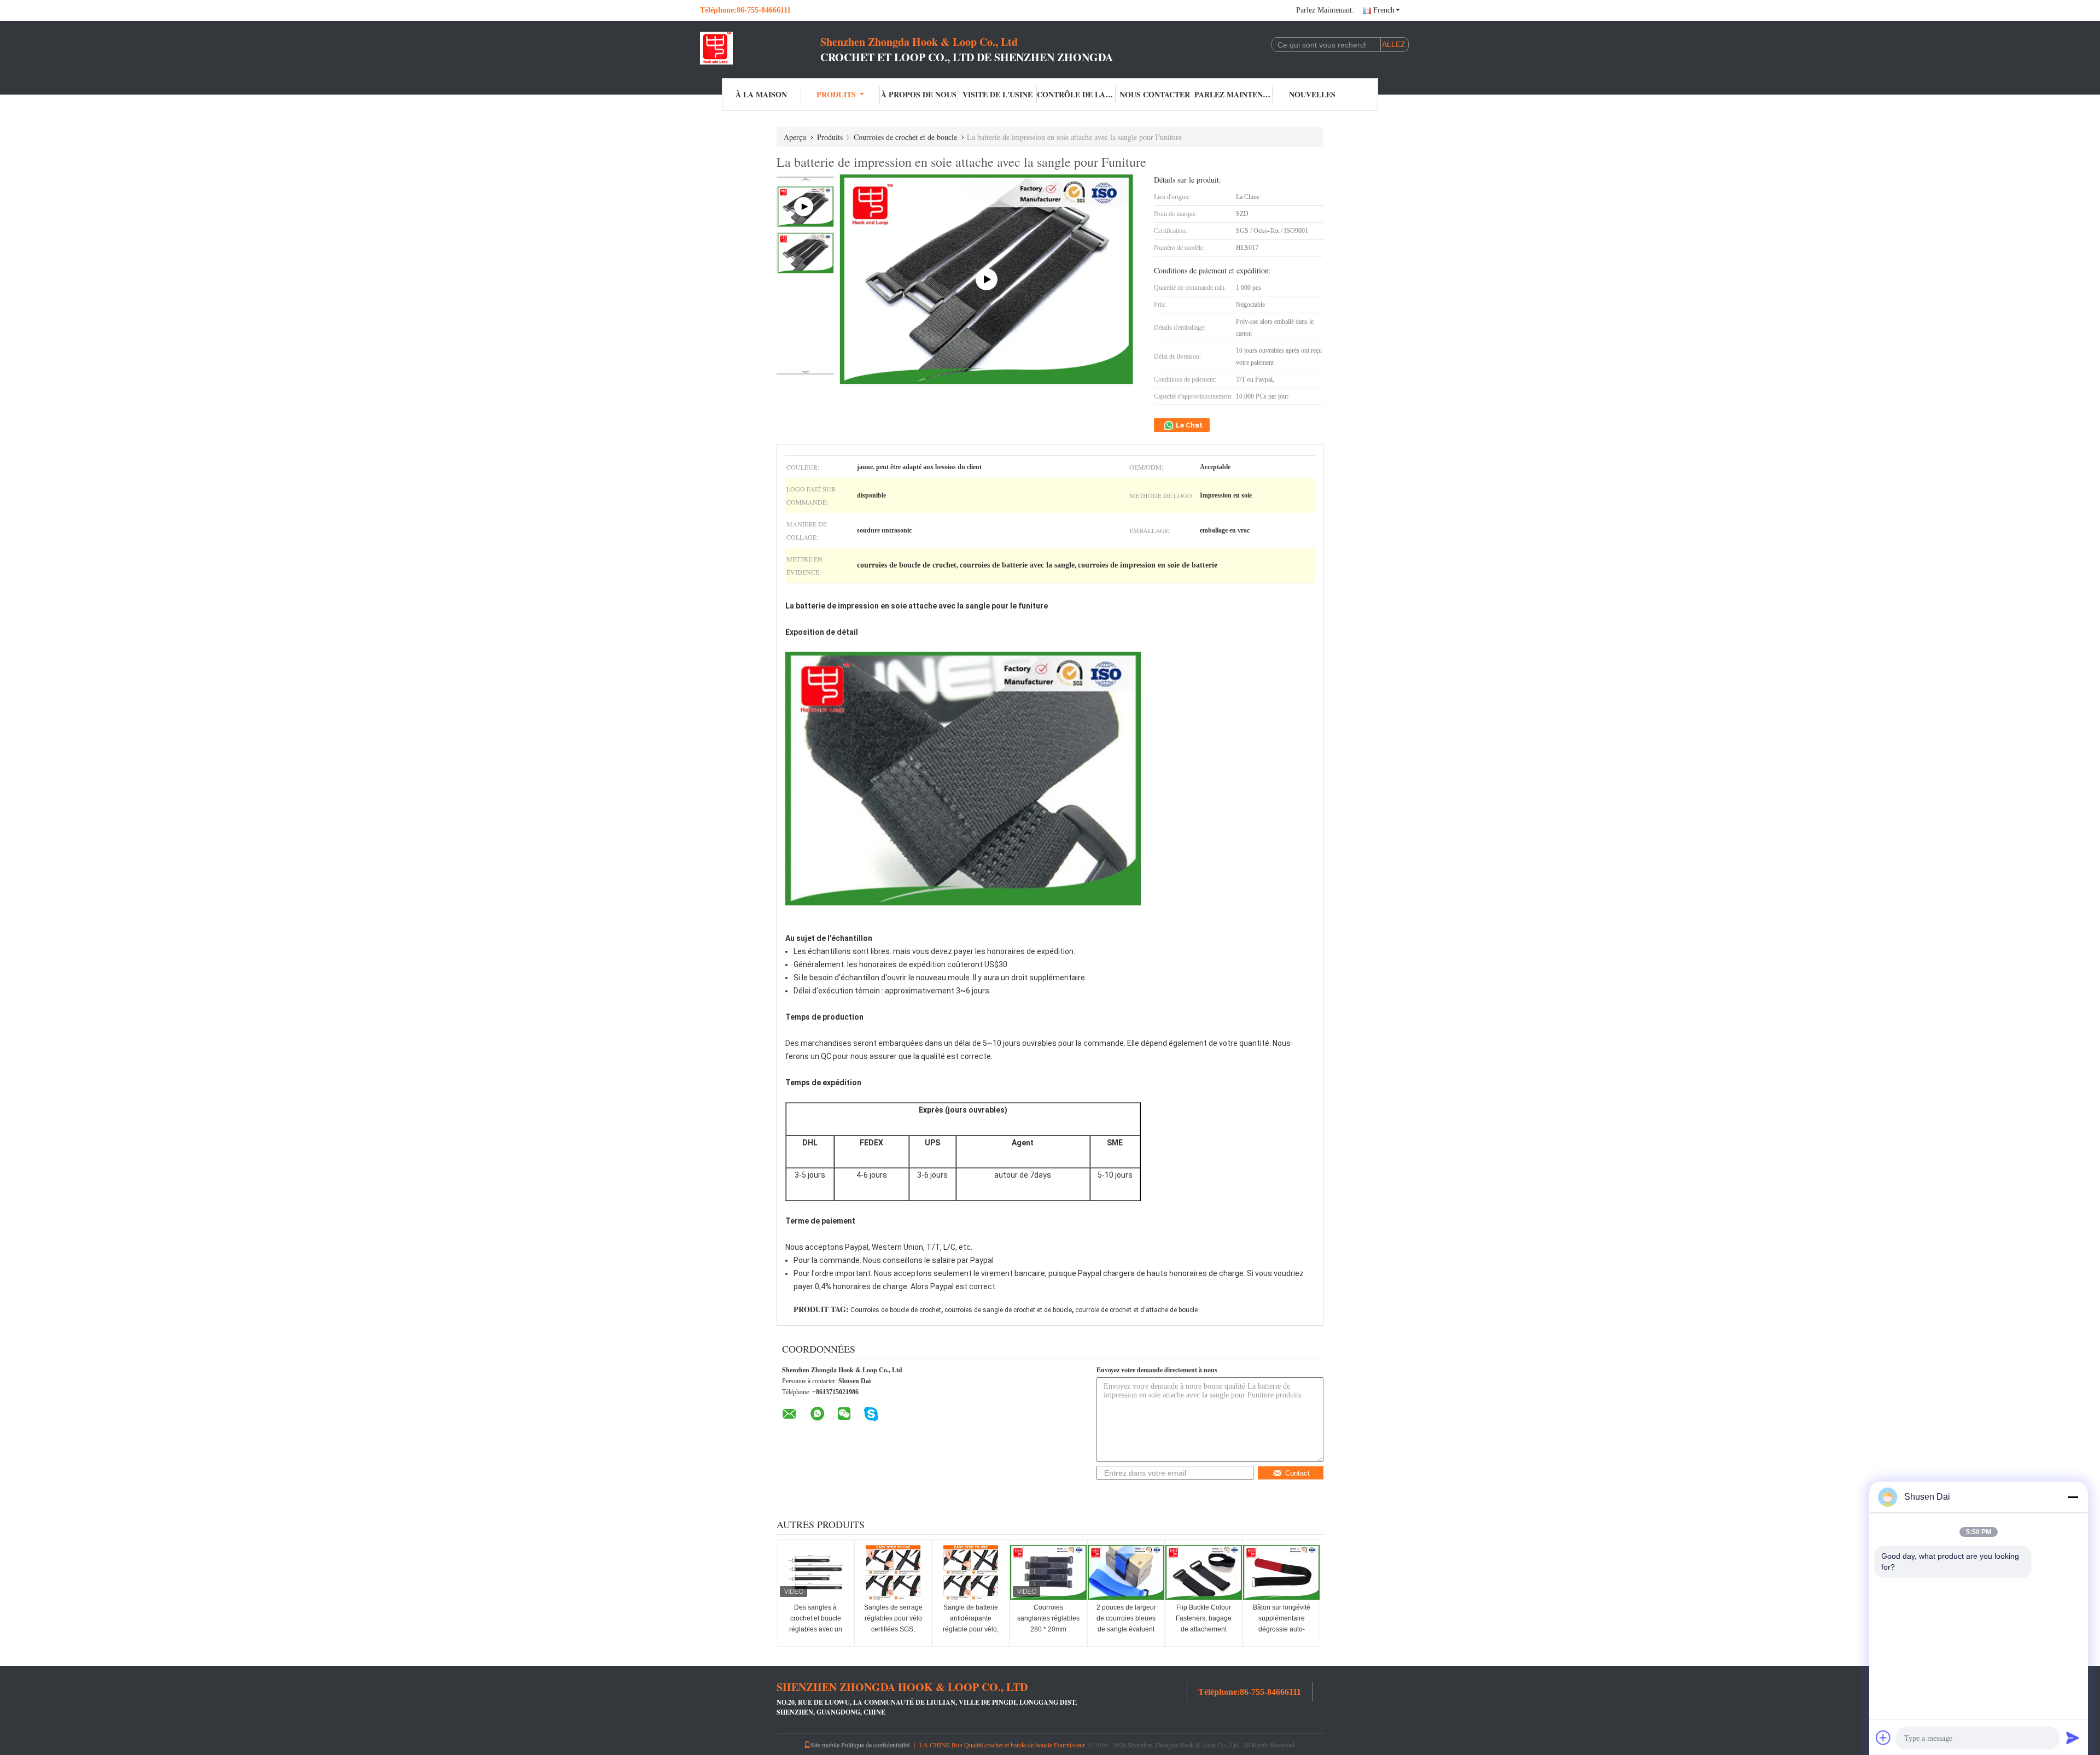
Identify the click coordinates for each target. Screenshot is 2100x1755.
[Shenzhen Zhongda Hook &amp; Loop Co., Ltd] (760, 48)
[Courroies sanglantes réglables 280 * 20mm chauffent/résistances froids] (1048, 1572)
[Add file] (1883, 1738)
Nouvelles (1312, 94)
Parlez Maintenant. (1325, 10)
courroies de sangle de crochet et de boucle (1008, 1310)
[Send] (2073, 1738)
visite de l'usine (997, 94)
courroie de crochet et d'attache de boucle (1136, 1310)
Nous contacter (1155, 94)
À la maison (761, 94)
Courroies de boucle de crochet (896, 1310)
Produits (836, 94)
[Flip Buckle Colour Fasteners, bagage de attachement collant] (1204, 1572)
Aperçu (795, 137)
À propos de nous (919, 94)
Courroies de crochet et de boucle (905, 137)
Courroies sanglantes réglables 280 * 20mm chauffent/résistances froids (1049, 1629)
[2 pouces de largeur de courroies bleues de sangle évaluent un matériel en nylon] (1126, 1572)
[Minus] (2073, 1497)
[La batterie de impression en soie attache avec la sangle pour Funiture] (805, 253)
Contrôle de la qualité (1076, 94)
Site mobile (825, 1745)
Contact (1297, 1473)
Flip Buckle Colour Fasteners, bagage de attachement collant (1204, 1624)
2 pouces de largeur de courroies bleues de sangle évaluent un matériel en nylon (1126, 1624)
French (1384, 10)
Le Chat (1188, 425)
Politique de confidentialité (875, 1745)
